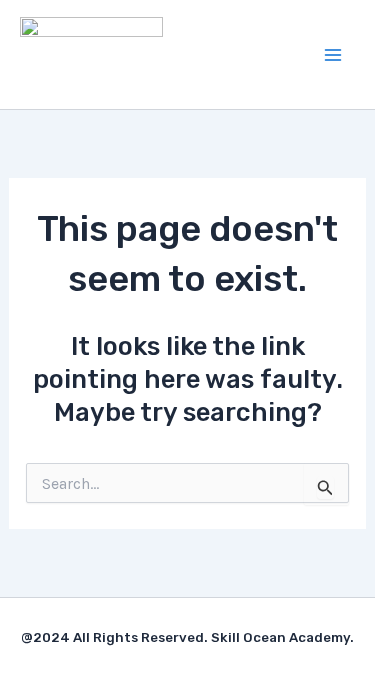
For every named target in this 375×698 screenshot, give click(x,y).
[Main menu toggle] (333, 55)
